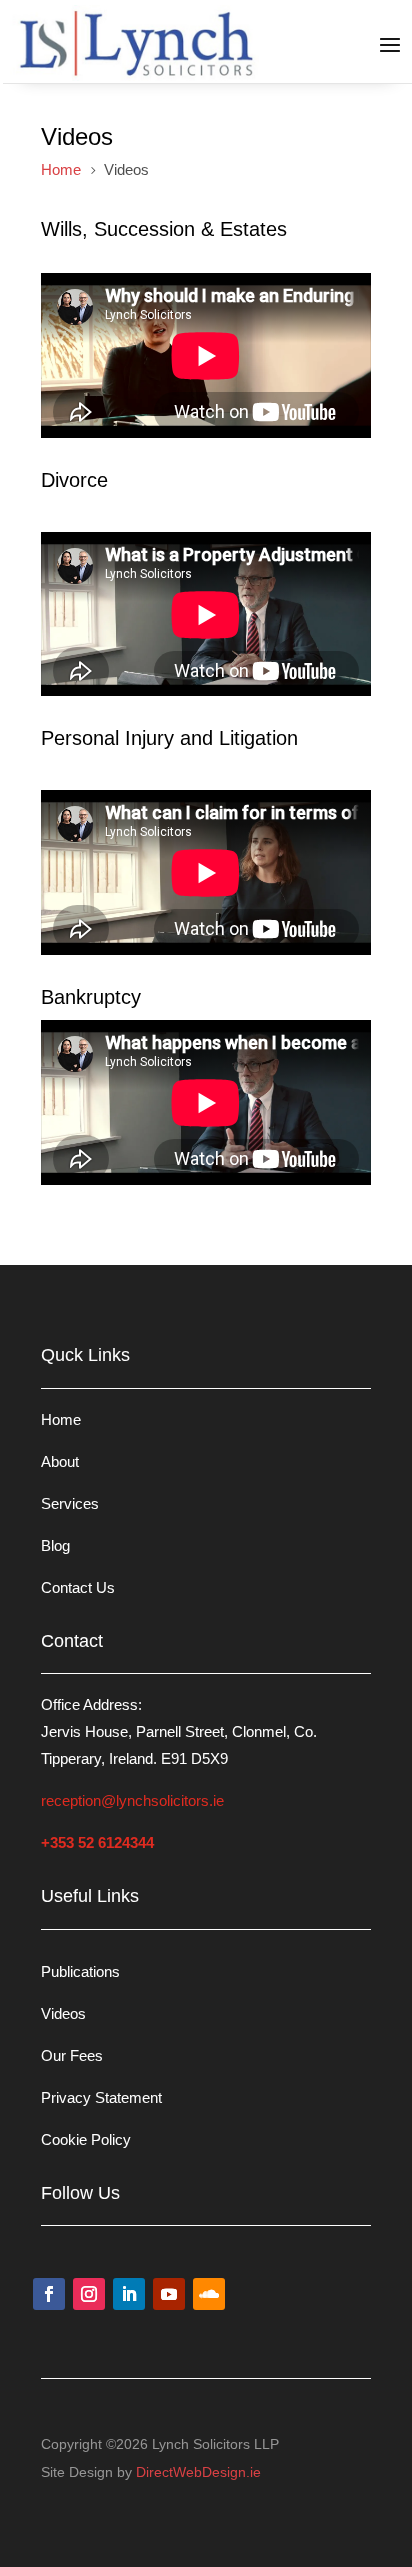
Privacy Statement (101, 2097)
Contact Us (78, 1587)
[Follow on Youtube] (169, 2294)
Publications (80, 1971)
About (60, 1461)
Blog (55, 1545)
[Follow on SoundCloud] (209, 2294)
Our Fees (72, 2055)
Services (70, 1503)
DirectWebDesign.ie (198, 2472)
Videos (63, 2013)
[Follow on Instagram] (89, 2294)
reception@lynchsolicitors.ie (132, 1800)
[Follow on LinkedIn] (129, 2294)
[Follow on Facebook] (49, 2294)
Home (61, 1419)
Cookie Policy (86, 2139)
